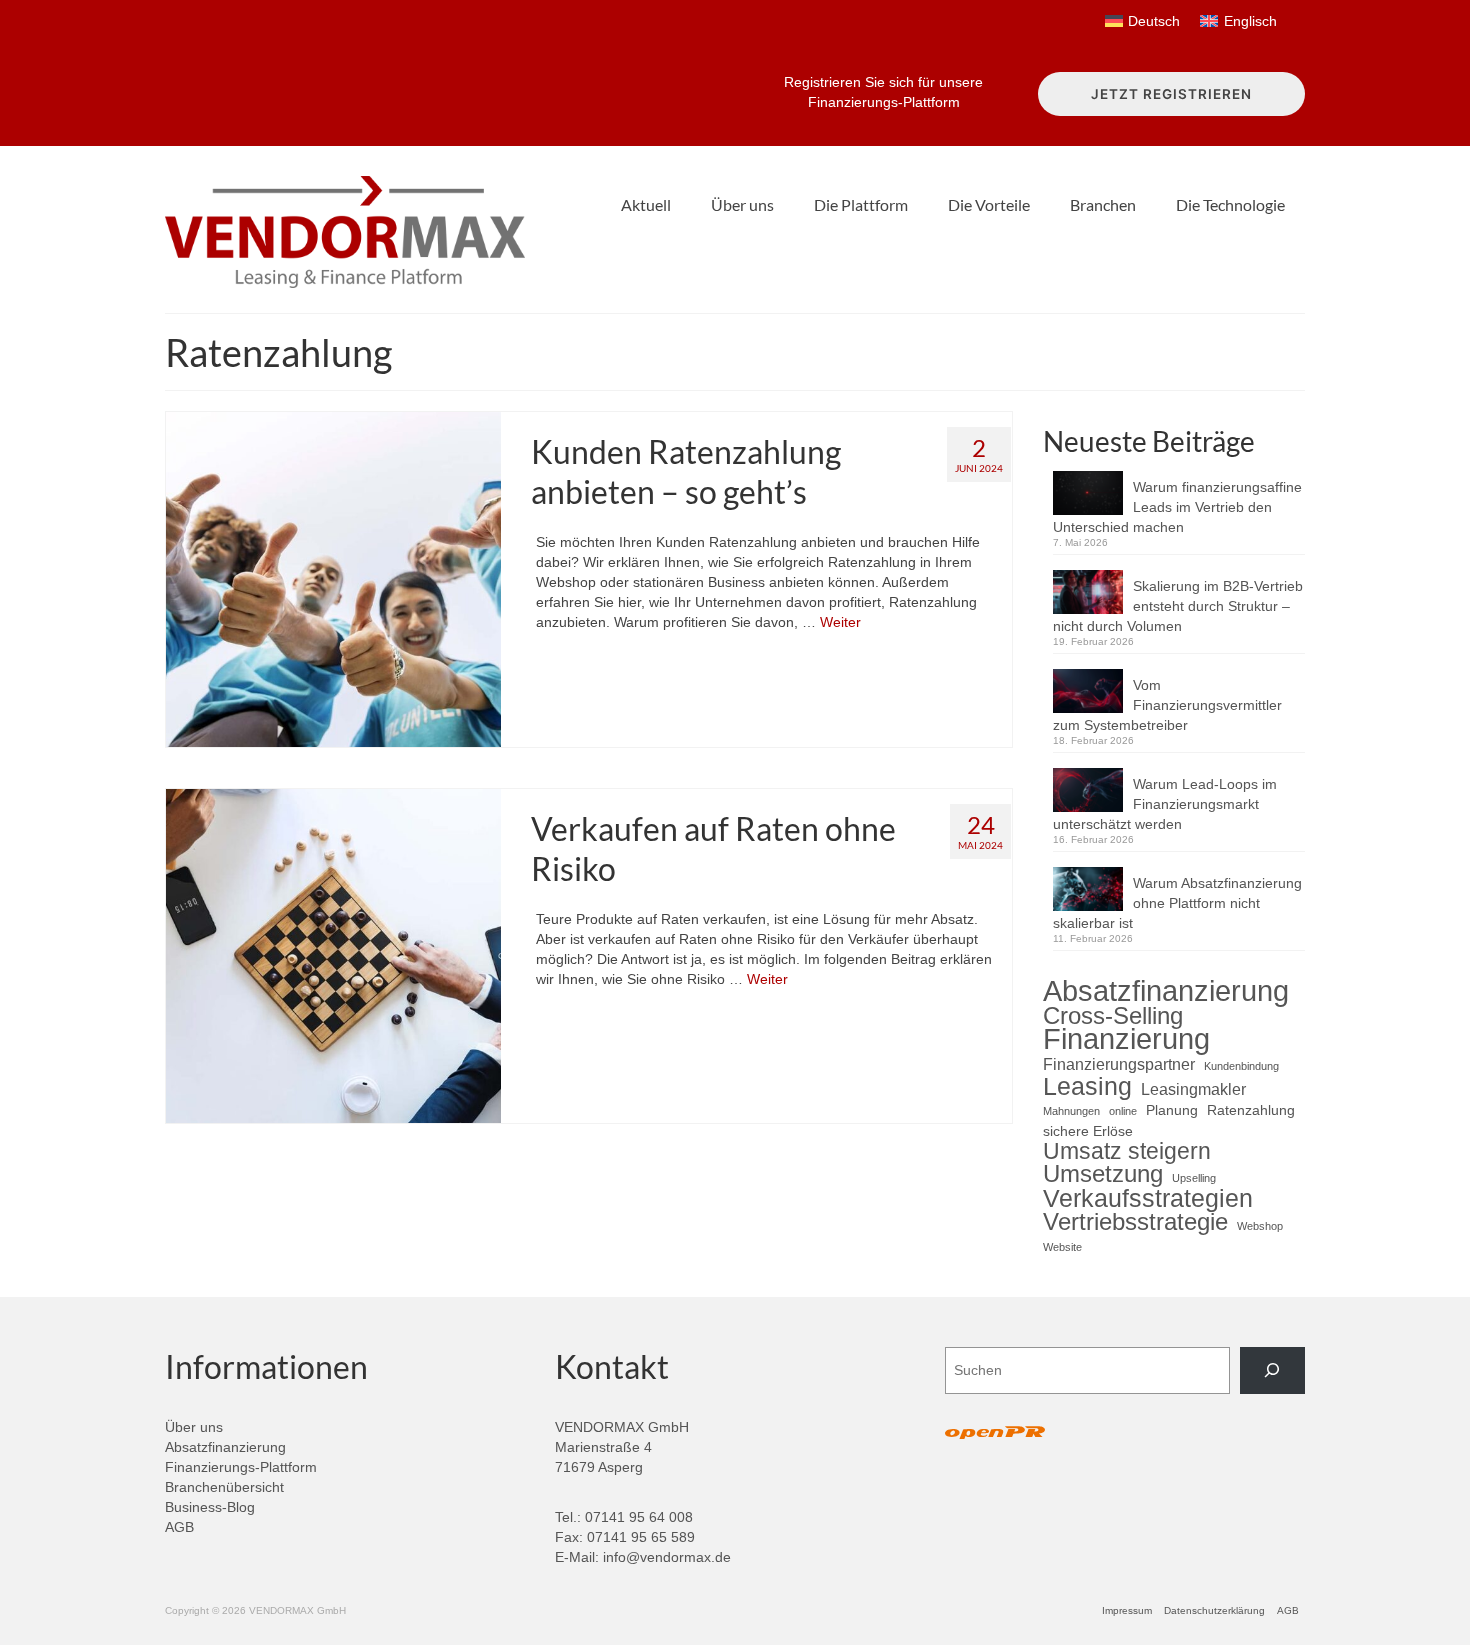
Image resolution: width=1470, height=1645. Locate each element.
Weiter (840, 622)
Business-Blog (210, 1507)
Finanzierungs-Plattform (241, 1467)
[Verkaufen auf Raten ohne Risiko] (333, 955)
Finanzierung (1126, 1039)
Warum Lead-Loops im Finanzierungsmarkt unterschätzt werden (1165, 804)
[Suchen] (1272, 1370)
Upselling (1194, 1178)
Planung (1172, 1110)
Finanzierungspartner (1119, 1064)
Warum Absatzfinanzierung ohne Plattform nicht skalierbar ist (1177, 903)
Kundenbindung (1241, 1066)
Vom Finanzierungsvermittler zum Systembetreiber (1167, 705)
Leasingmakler (1193, 1089)
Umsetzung (1103, 1174)
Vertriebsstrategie (1135, 1222)
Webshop (1260, 1226)
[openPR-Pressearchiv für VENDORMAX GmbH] (995, 1434)
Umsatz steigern (1127, 1151)
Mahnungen (1071, 1111)
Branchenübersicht (224, 1487)
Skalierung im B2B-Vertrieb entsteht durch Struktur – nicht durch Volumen (1178, 606)
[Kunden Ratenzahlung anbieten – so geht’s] (333, 578)
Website (1062, 1247)
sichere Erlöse (1088, 1131)
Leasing (1087, 1086)
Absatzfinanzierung (1166, 991)
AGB (179, 1527)
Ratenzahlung (1251, 1110)
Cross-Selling (1113, 1016)
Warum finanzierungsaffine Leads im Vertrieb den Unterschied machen (1177, 507)
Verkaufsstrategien (1148, 1198)
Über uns (194, 1427)
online (1123, 1111)
